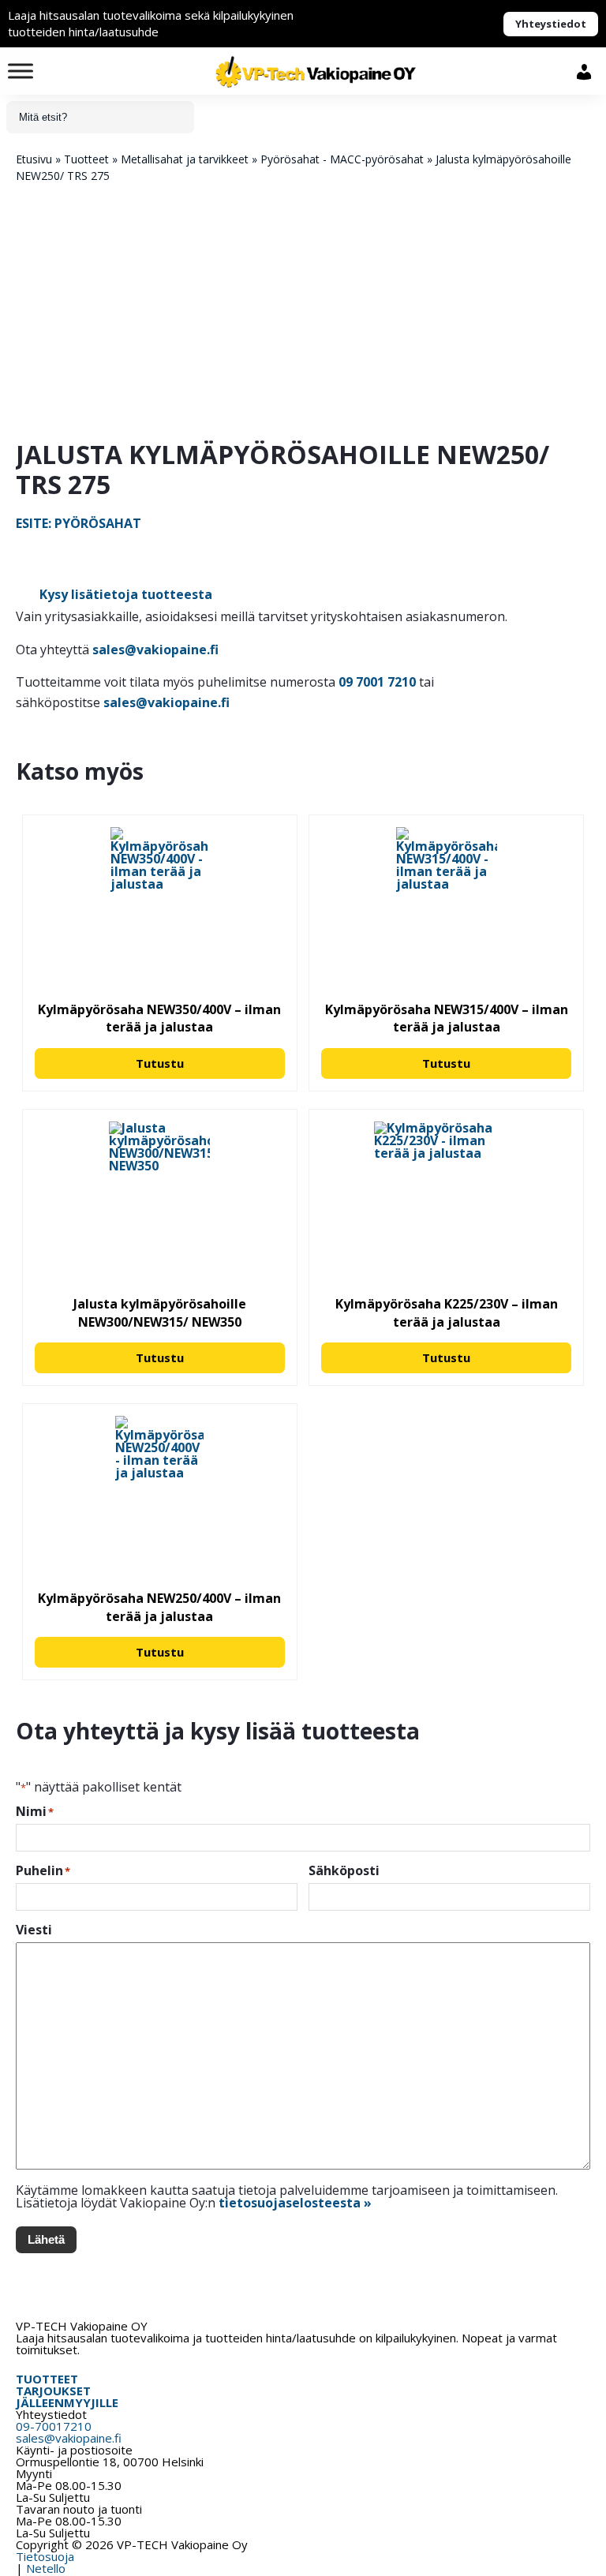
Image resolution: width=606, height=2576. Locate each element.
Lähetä (46, 2239)
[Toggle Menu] (21, 71)
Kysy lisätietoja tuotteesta (126, 594)
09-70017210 (54, 2426)
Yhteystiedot (551, 24)
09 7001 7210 (377, 682)
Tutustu (160, 1063)
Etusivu (34, 159)
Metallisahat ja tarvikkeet (185, 159)
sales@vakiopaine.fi (155, 650)
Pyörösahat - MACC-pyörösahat (342, 159)
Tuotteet (86, 159)
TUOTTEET (47, 2379)
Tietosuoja (45, 2556)
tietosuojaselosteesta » (295, 2203)
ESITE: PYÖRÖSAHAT (79, 523)
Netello (46, 2568)
